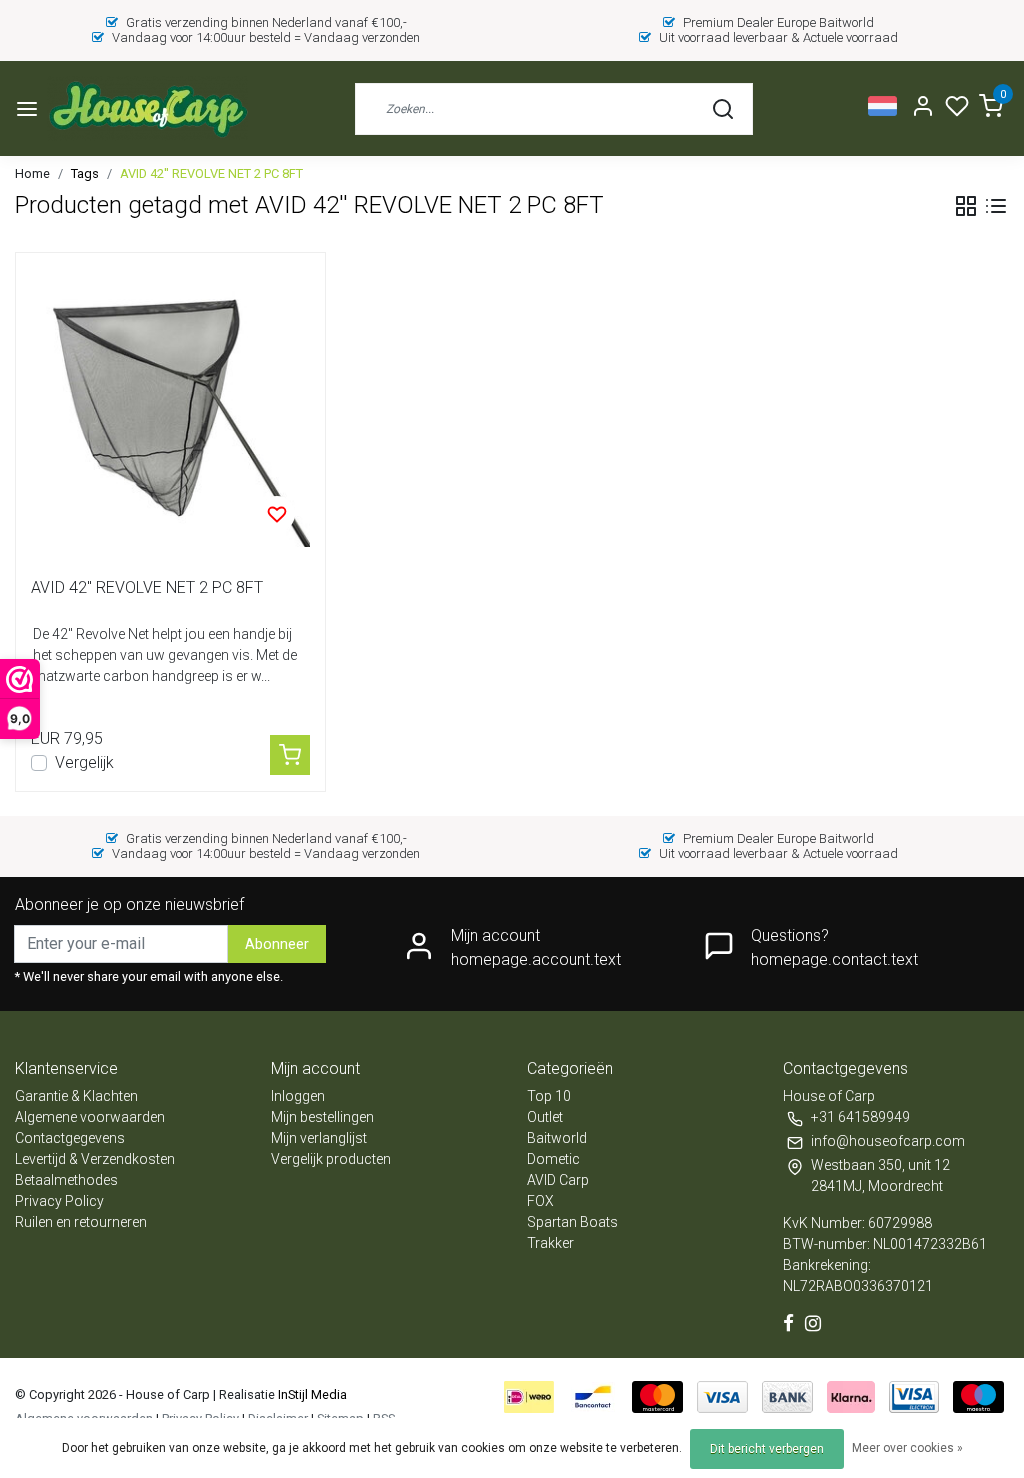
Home (32, 173)
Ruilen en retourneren (81, 1222)
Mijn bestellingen (322, 1117)
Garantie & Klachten (76, 1096)
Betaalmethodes (66, 1180)
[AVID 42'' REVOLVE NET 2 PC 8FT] (170, 407)
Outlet (545, 1117)
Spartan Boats (572, 1222)
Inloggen (298, 1096)
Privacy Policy (59, 1201)
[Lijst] (996, 206)
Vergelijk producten (331, 1159)
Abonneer (277, 944)
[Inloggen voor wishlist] (277, 514)
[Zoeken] (723, 109)
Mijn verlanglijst (319, 1138)
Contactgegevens (70, 1138)
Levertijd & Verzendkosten (95, 1159)
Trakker (550, 1243)
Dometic (553, 1159)
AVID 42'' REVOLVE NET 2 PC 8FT (211, 173)
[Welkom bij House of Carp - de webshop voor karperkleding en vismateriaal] (147, 108)
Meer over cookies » (907, 1448)
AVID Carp (558, 1180)
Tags (85, 173)
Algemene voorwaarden (90, 1117)
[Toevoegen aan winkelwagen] (290, 755)
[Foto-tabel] (966, 206)
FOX (540, 1201)
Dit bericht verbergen (767, 1449)
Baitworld (557, 1138)
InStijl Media (311, 1394)
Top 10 (549, 1096)
